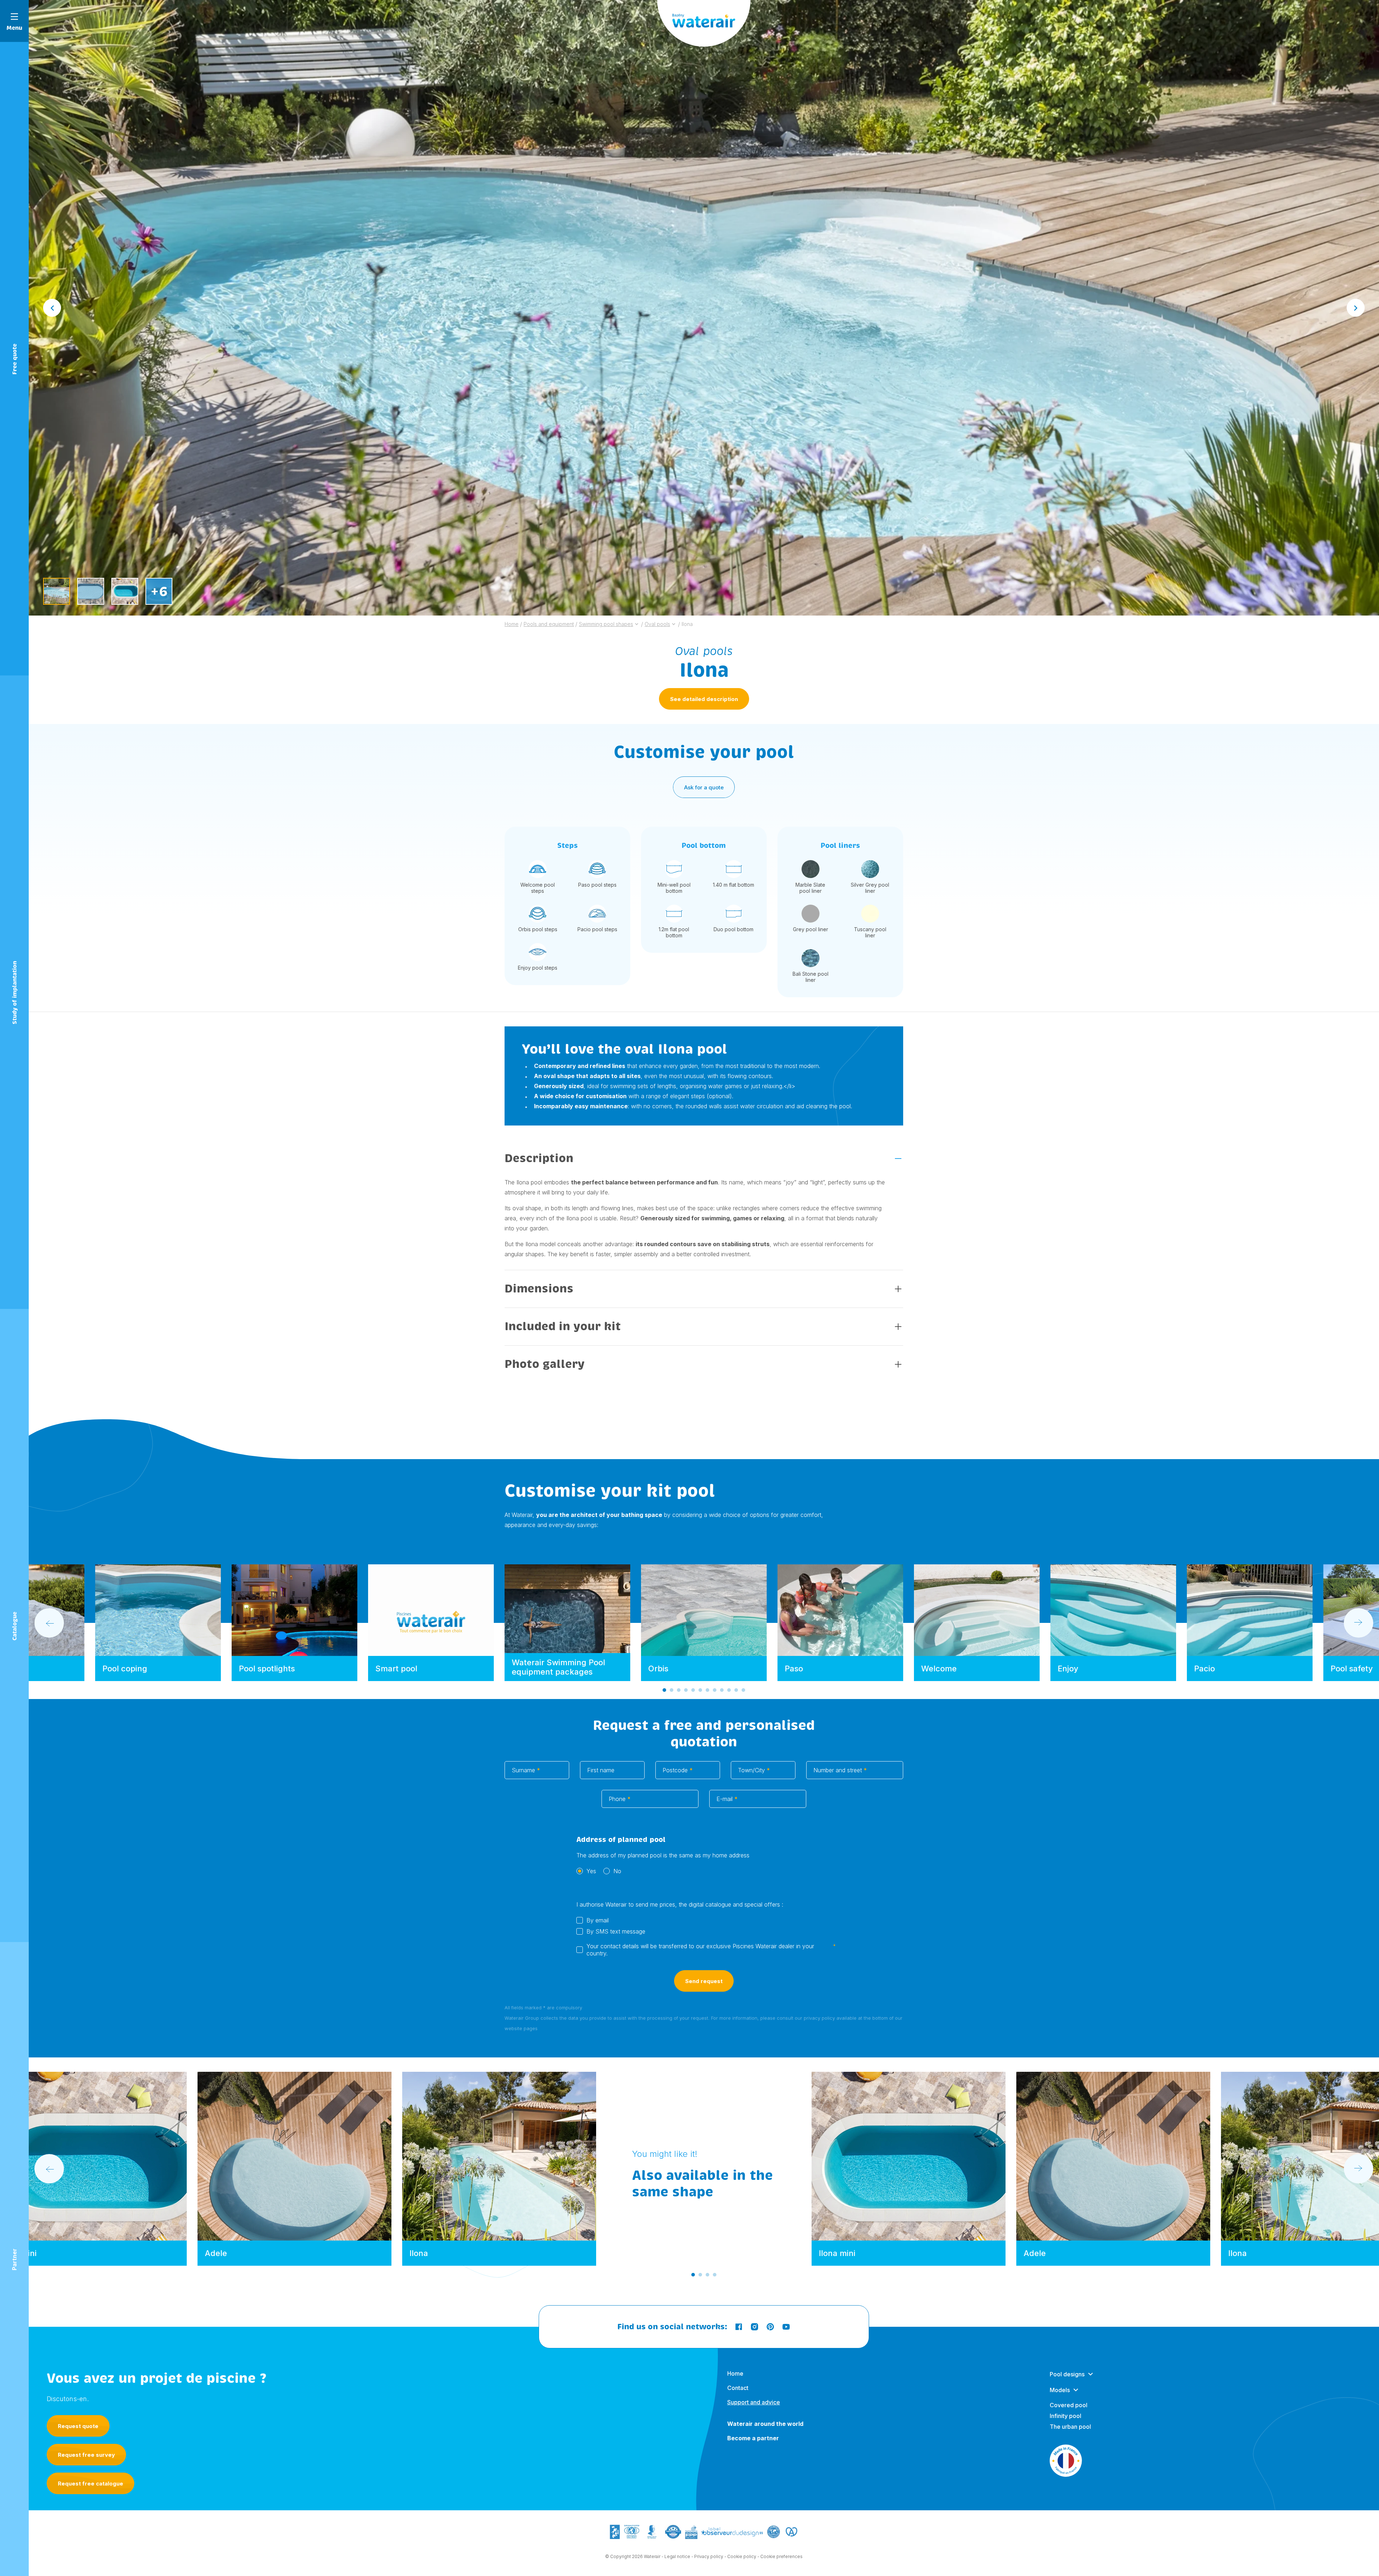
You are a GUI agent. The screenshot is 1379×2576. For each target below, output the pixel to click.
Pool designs (1067, 2374)
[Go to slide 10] (729, 1690)
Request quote (78, 2426)
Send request (704, 1981)
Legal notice (677, 2556)
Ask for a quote (704, 787)
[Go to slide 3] (679, 1690)
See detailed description (704, 699)
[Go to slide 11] (736, 1690)
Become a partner (753, 2438)
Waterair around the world (765, 2424)
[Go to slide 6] (700, 1690)
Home (735, 2373)
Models (1060, 2390)
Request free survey (86, 2455)
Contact (738, 2388)
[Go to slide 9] (722, 1690)
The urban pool (1070, 2427)
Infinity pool (1065, 2416)
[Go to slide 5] (693, 1690)
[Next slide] (1356, 308)
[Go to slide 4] (686, 1690)
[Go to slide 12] (743, 1690)
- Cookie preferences (780, 2556)
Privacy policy (709, 2556)
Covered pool (1069, 2405)
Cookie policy (742, 2556)
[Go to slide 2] (672, 1690)
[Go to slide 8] (715, 1690)
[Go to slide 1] (664, 1690)
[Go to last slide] (52, 308)
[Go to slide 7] (707, 1690)
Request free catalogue (90, 2484)
